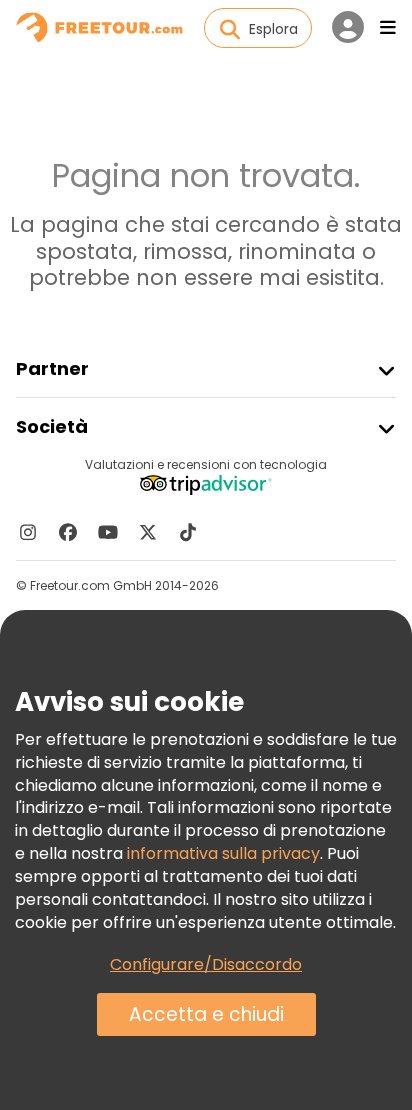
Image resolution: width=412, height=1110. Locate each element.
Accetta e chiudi (206, 1014)
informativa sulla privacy (223, 853)
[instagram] (28, 532)
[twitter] (148, 532)
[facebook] (68, 532)
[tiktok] (188, 532)
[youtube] (108, 532)
